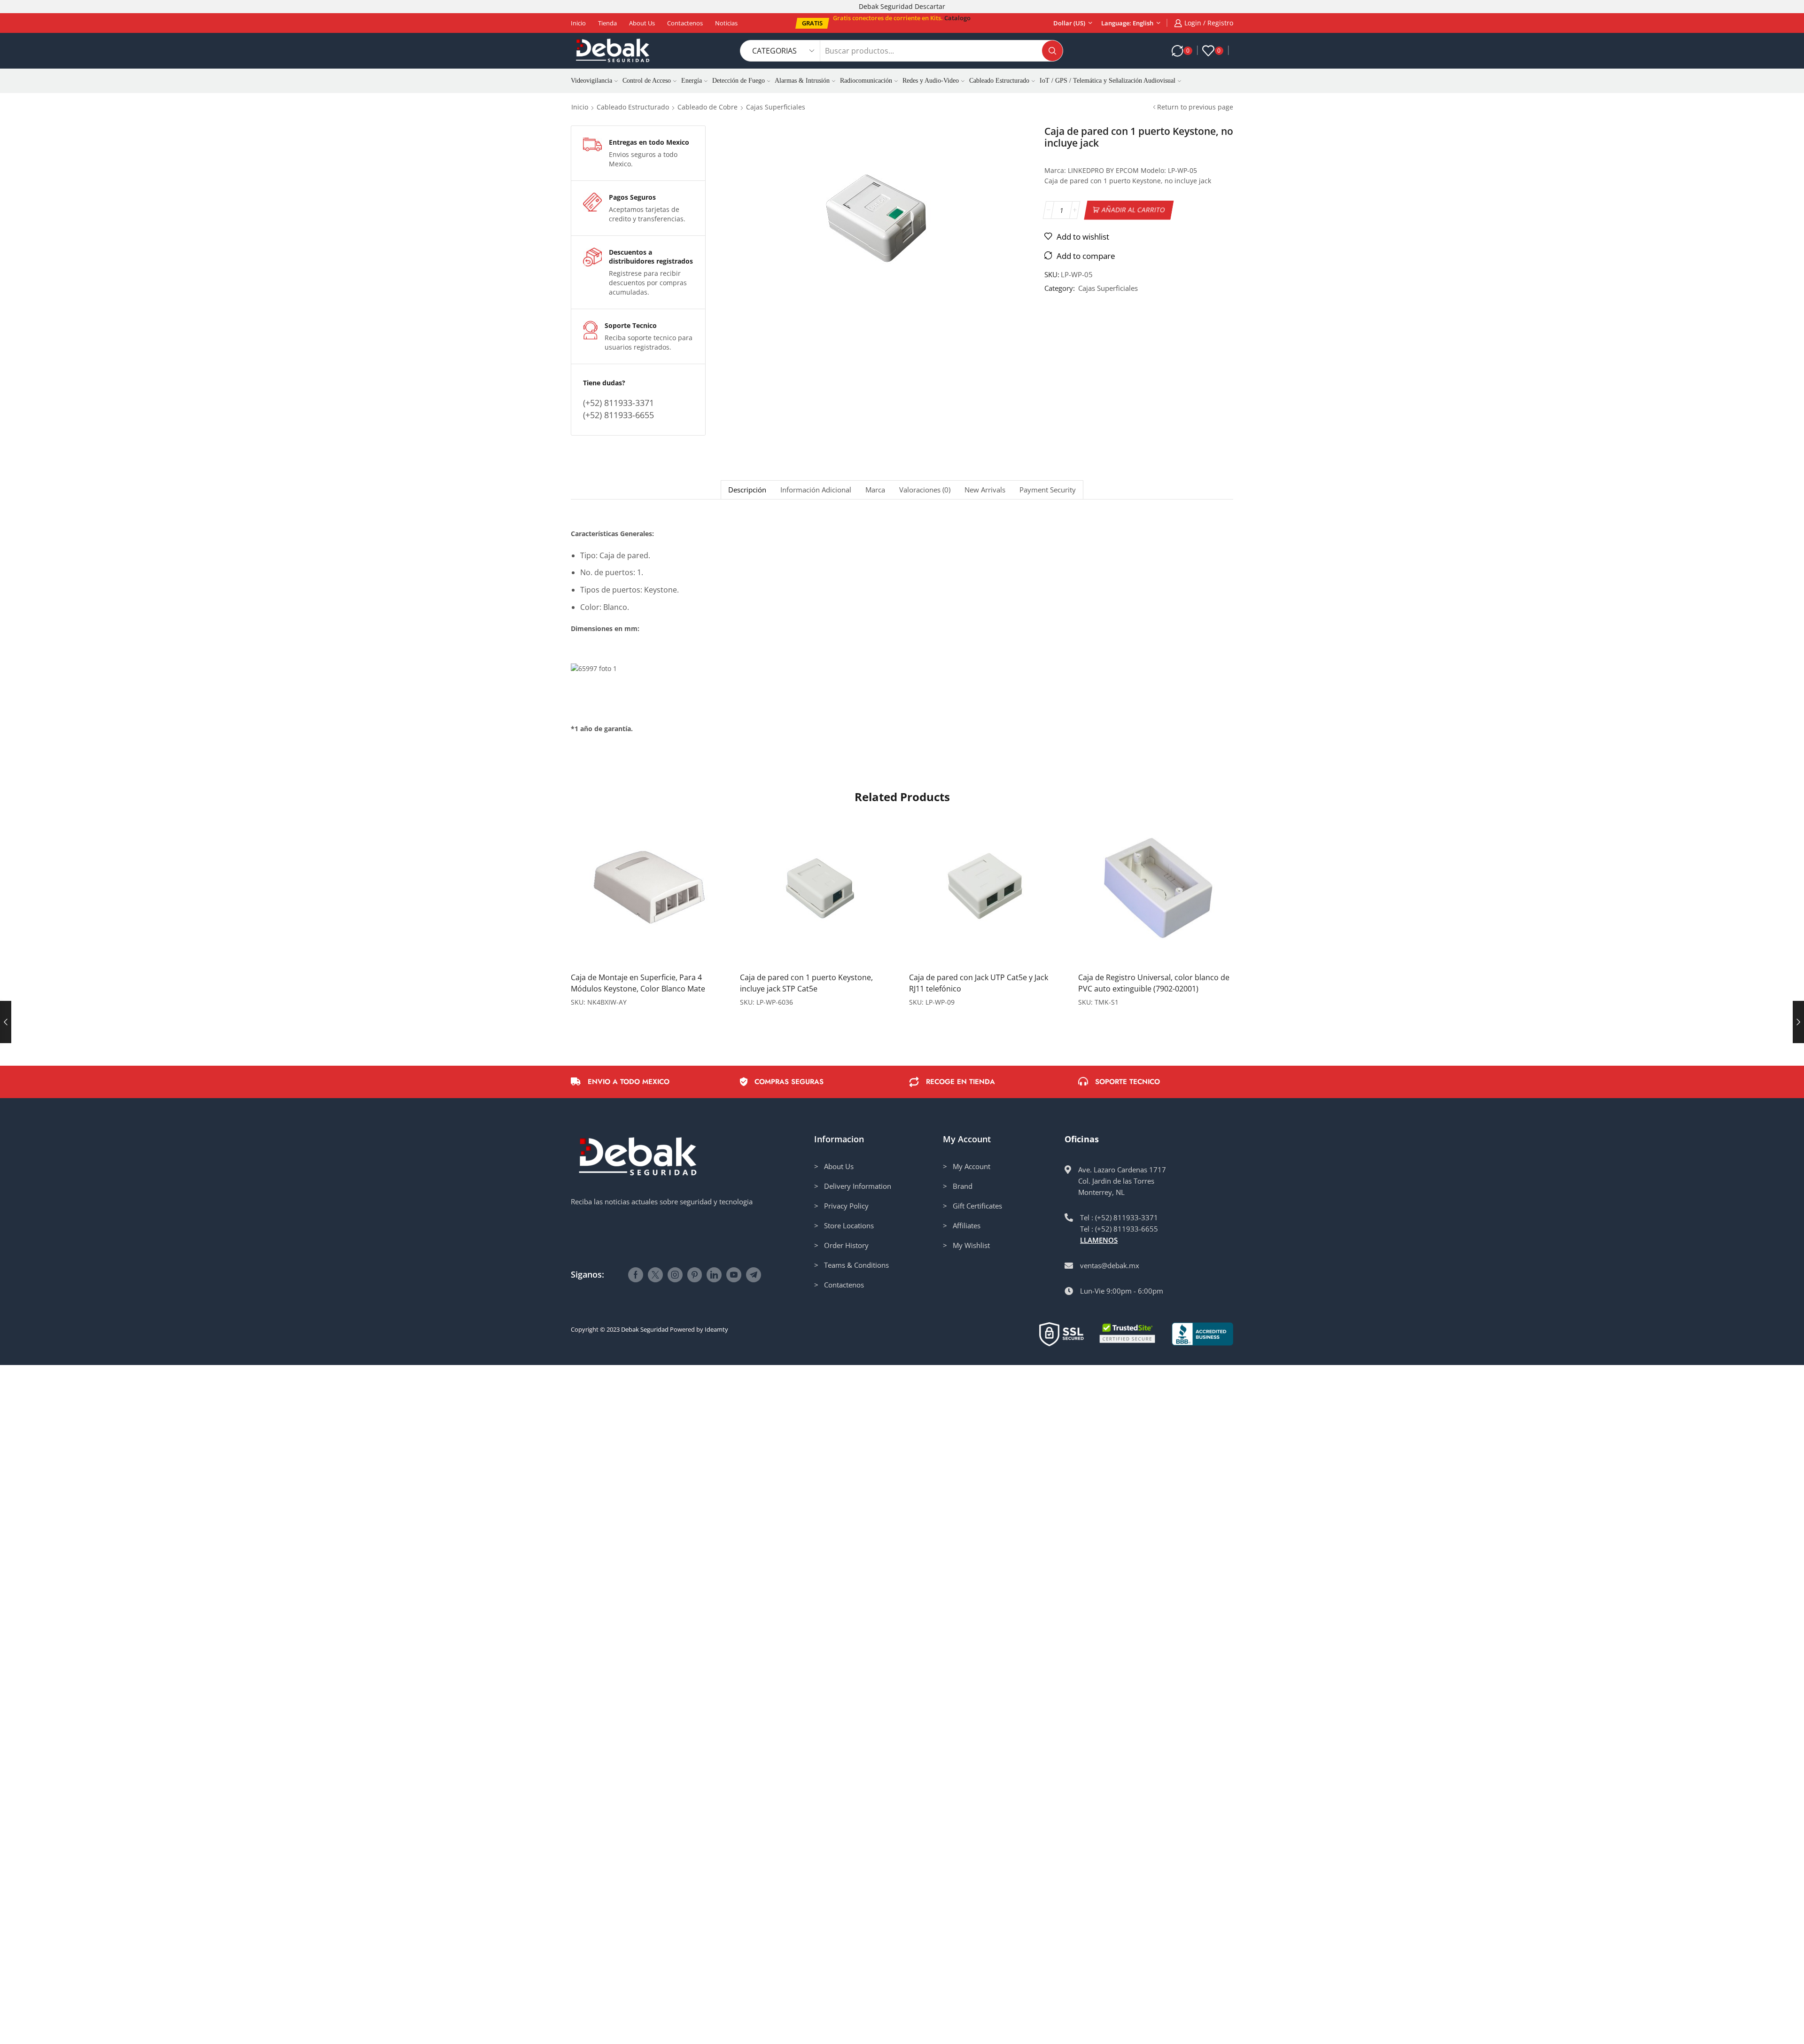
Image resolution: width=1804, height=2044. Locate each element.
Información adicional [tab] (816, 490)
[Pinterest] (695, 1275)
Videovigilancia (591, 81)
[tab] (747, 490)
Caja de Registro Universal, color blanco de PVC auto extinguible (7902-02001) (1154, 983)
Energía (692, 81)
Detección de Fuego (739, 81)
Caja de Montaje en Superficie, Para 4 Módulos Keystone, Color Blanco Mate (638, 983)
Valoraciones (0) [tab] (925, 490)
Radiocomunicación (866, 81)
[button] (812, 23)
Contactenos (685, 23)
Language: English (1127, 23)
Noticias (726, 23)
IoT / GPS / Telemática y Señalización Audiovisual (1108, 81)
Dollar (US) (1069, 23)
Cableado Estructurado (999, 81)
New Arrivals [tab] (985, 490)
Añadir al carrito (1134, 210)
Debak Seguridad (645, 1329)
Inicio (578, 23)
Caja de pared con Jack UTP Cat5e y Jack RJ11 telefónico (979, 983)
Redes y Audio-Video (931, 81)
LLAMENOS (1099, 1240)
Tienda (607, 23)
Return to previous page (1195, 107)
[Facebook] (636, 1275)
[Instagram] (675, 1275)
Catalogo (957, 18)
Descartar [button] (930, 6)
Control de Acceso (647, 81)
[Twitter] (655, 1275)
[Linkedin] (714, 1275)
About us (642, 23)
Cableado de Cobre (708, 107)
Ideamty (716, 1329)
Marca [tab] (875, 490)
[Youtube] (734, 1275)
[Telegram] (754, 1275)
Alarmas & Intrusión (802, 81)
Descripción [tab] (747, 490)
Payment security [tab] (1048, 490)
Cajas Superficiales (776, 107)
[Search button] (1052, 51)
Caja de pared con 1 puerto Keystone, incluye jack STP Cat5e (806, 983)
